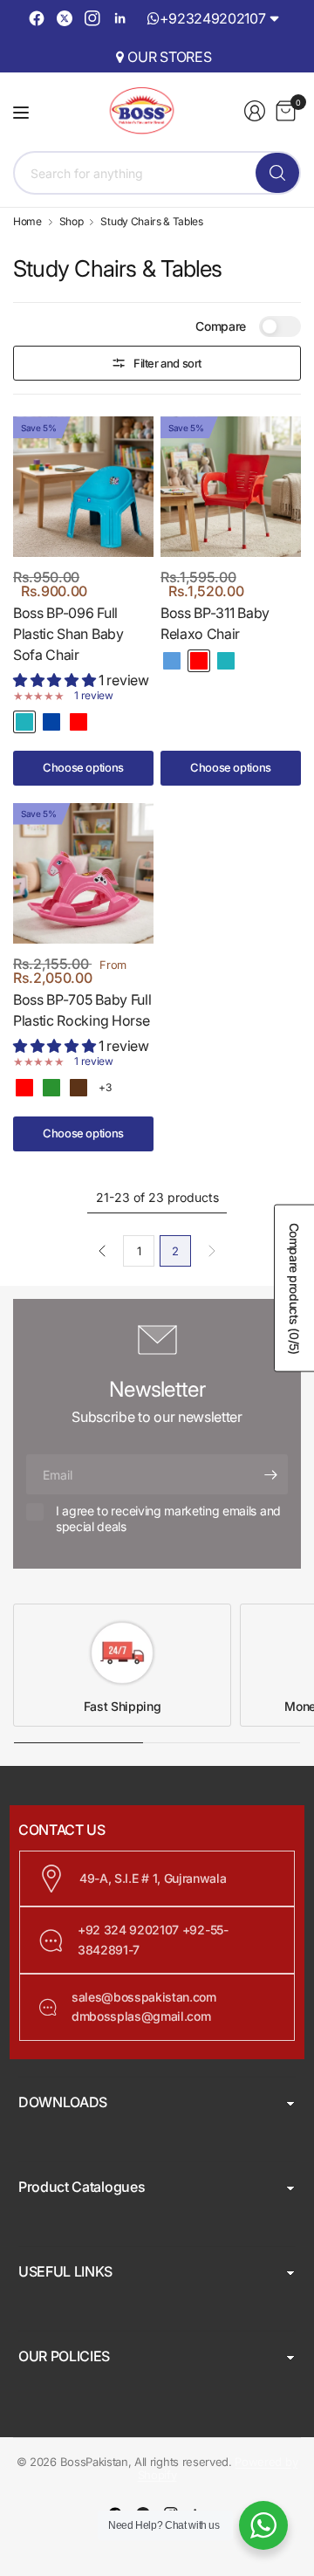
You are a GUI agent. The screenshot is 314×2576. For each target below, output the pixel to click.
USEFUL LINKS (65, 2271)
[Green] (51, 1088)
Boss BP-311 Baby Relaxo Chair (215, 623)
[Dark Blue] (51, 722)
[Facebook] (37, 18)
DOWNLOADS (63, 2102)
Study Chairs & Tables (151, 222)
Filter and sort (167, 363)
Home (27, 222)
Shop (72, 222)
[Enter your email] (270, 1474)
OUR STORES (169, 57)
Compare (221, 326)
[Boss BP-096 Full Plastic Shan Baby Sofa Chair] (83, 487)
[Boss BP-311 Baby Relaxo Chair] (231, 487)
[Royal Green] (24, 722)
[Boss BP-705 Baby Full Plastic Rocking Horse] (83, 873)
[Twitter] (65, 18)
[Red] (78, 722)
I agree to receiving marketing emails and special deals (168, 1518)
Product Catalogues (82, 2187)
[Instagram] (92, 18)
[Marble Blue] (172, 661)
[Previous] (102, 1251)
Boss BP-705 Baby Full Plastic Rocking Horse (82, 1010)
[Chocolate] (78, 1088)
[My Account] (255, 111)
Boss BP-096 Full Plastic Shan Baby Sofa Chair (68, 634)
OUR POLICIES (64, 2356)
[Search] (277, 173)
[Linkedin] (120, 18)
